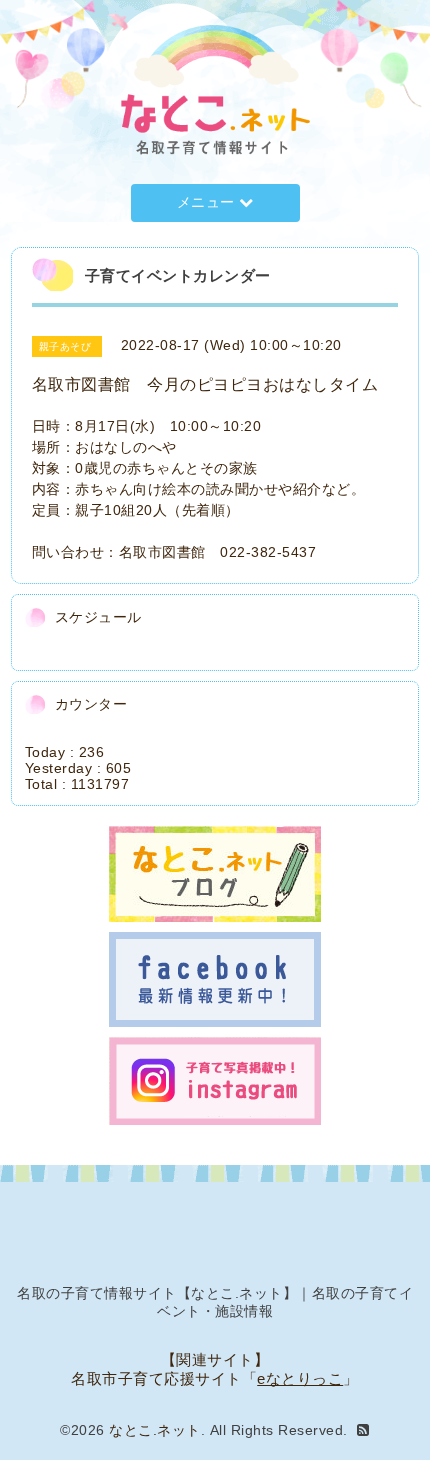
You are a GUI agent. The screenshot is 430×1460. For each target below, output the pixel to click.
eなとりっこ (300, 1378)
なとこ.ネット (155, 1430)
